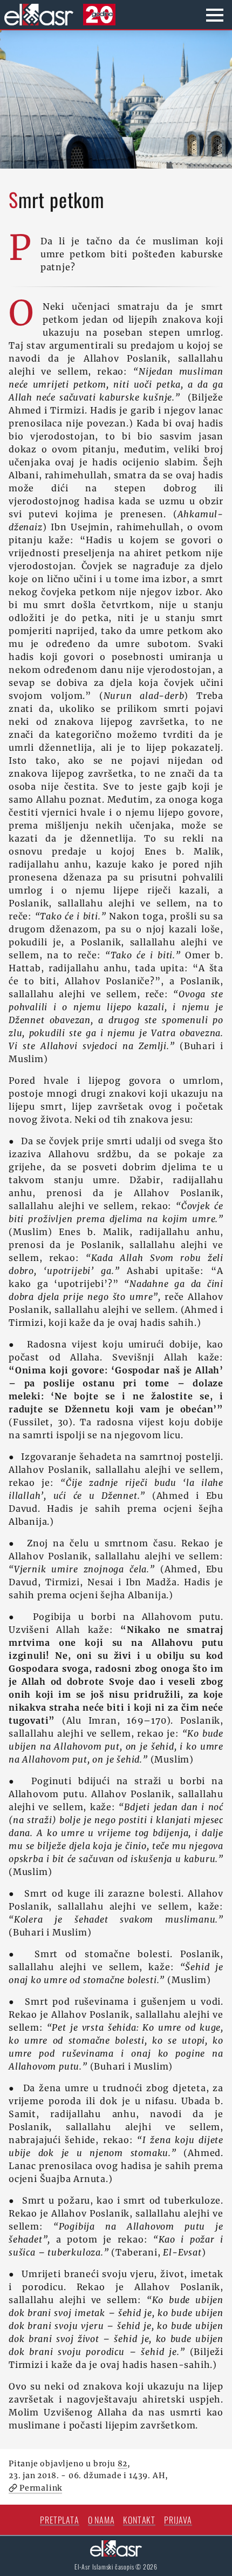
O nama (101, 2520)
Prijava (178, 2520)
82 (123, 2464)
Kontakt (139, 2520)
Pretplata (59, 2520)
